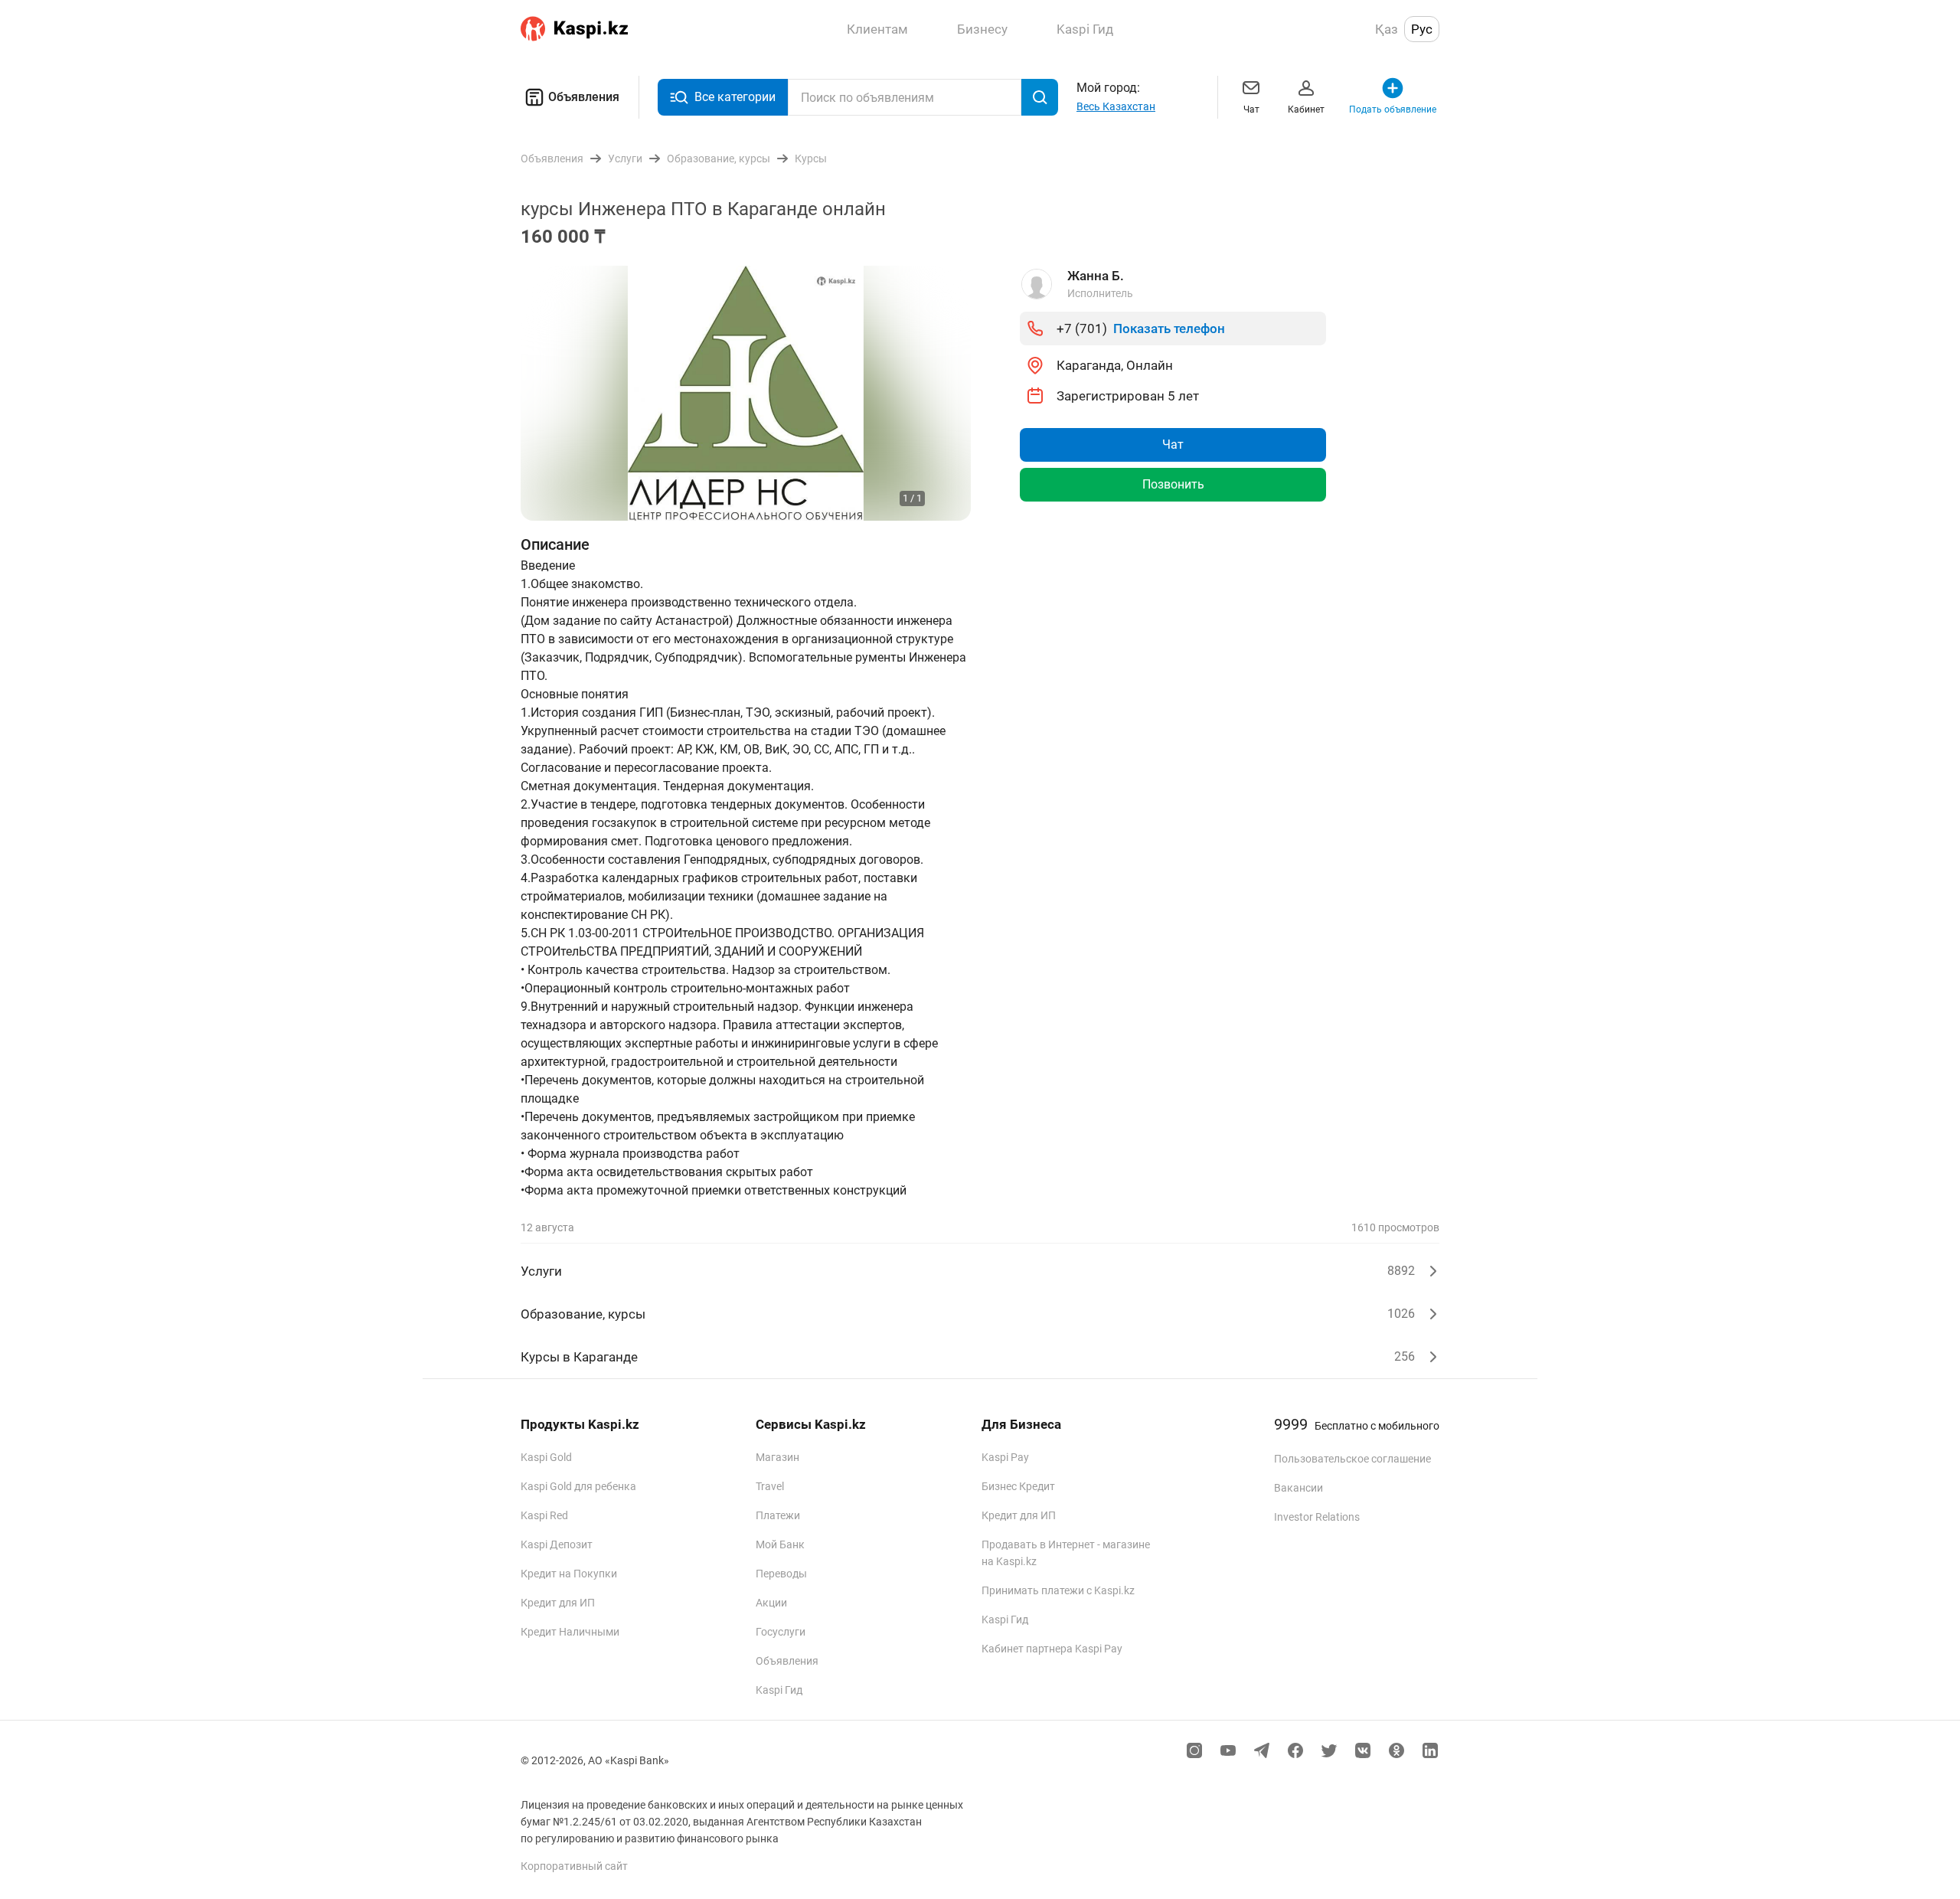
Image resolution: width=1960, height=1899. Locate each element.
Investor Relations (1317, 1517)
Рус (1422, 29)
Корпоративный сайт (574, 1866)
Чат (1251, 109)
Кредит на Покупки (569, 1574)
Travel (770, 1486)
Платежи (778, 1515)
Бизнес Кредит (1018, 1486)
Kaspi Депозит (557, 1544)
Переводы (781, 1574)
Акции (771, 1603)
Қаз (1387, 29)
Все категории (735, 97)
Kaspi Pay (1005, 1457)
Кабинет (1306, 109)
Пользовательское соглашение (1352, 1459)
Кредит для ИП (558, 1603)
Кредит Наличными (570, 1632)
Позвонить (1173, 484)
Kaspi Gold (546, 1457)
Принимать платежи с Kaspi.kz (1058, 1590)
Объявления (584, 97)
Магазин (777, 1457)
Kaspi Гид (779, 1690)
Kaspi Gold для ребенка (578, 1486)
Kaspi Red (544, 1515)
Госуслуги (781, 1632)
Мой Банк (780, 1544)
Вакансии (1298, 1488)
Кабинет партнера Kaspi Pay (1052, 1649)
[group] (746, 393)
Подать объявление (1393, 109)
